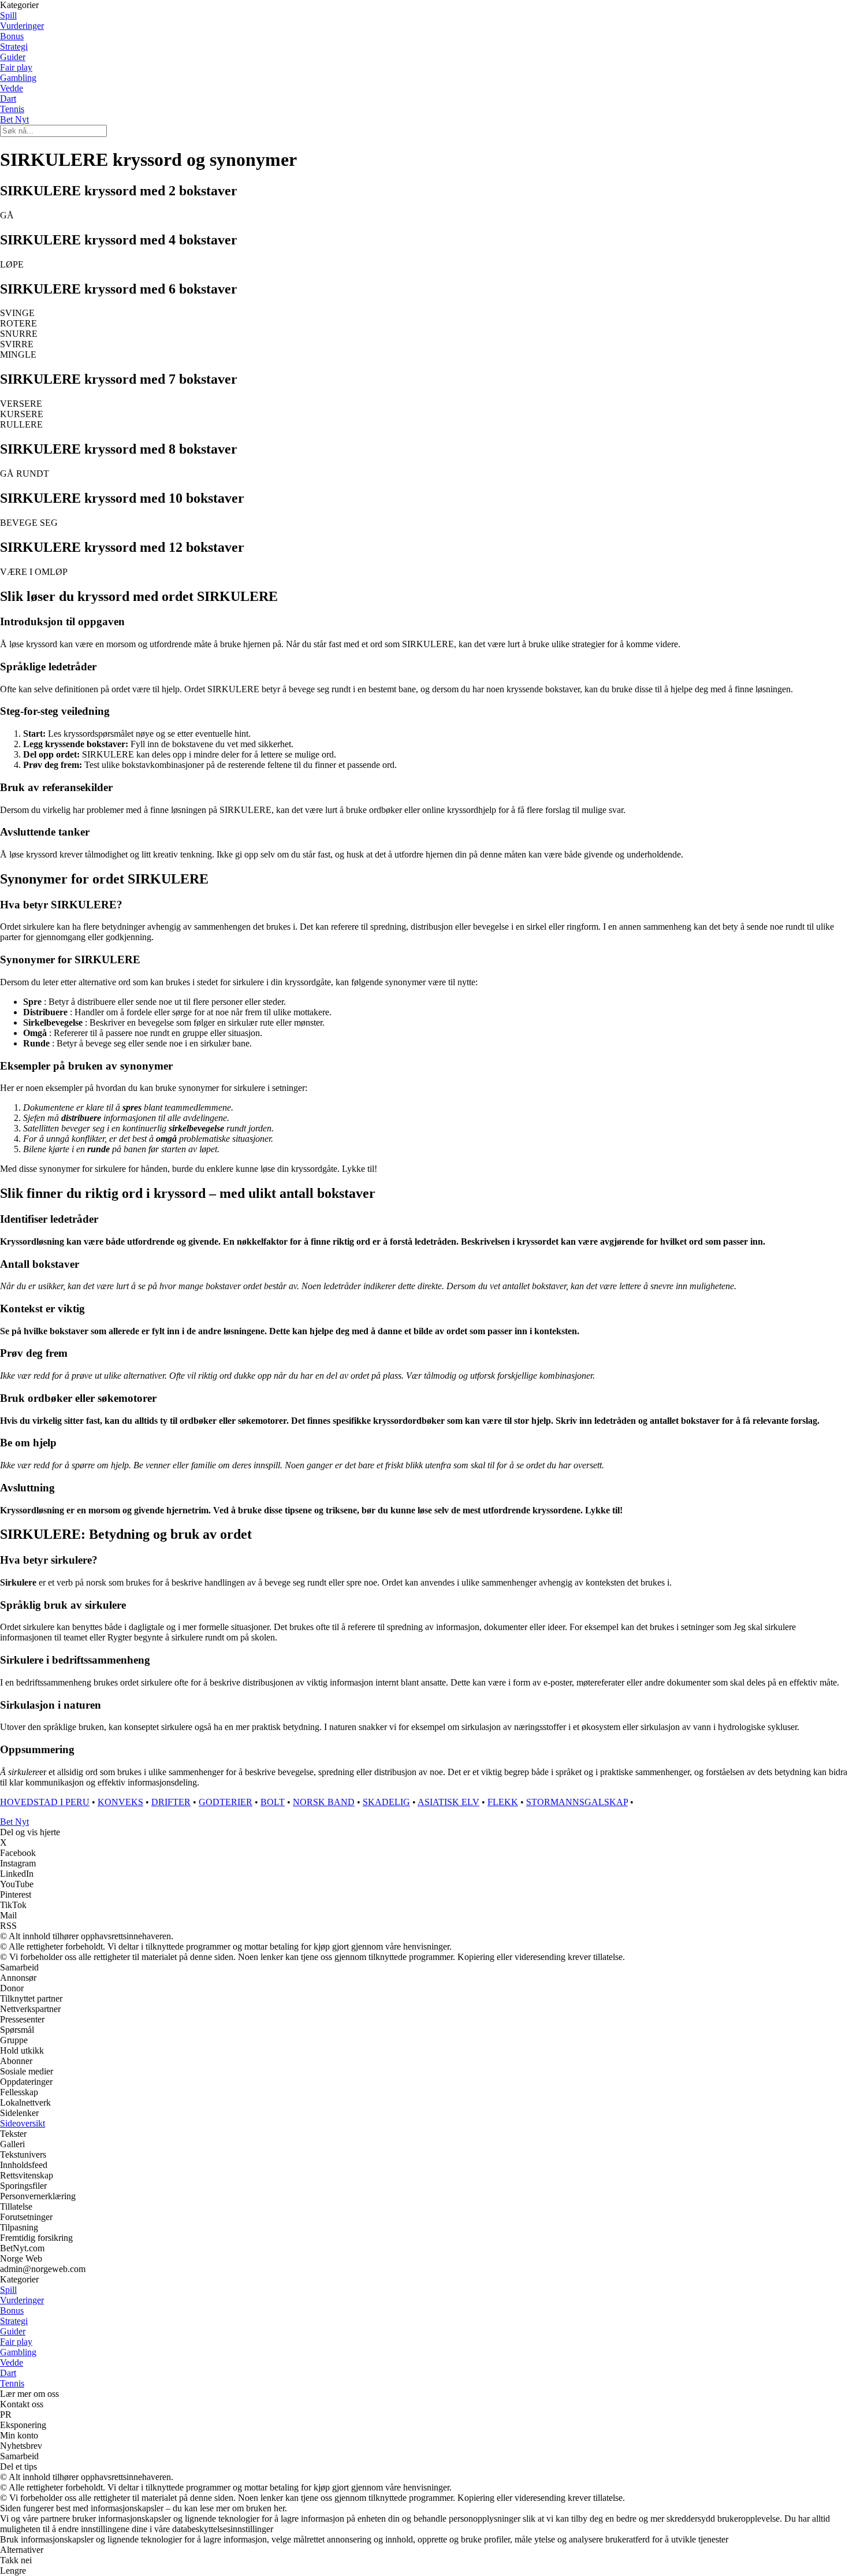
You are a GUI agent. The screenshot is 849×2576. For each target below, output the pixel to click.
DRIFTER (171, 1802)
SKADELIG (386, 1802)
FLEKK (503, 1802)
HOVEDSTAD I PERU (45, 1802)
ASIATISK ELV (448, 1802)
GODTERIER (226, 1802)
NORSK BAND (324, 1802)
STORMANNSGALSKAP (577, 1802)
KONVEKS (120, 1802)
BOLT (273, 1802)
